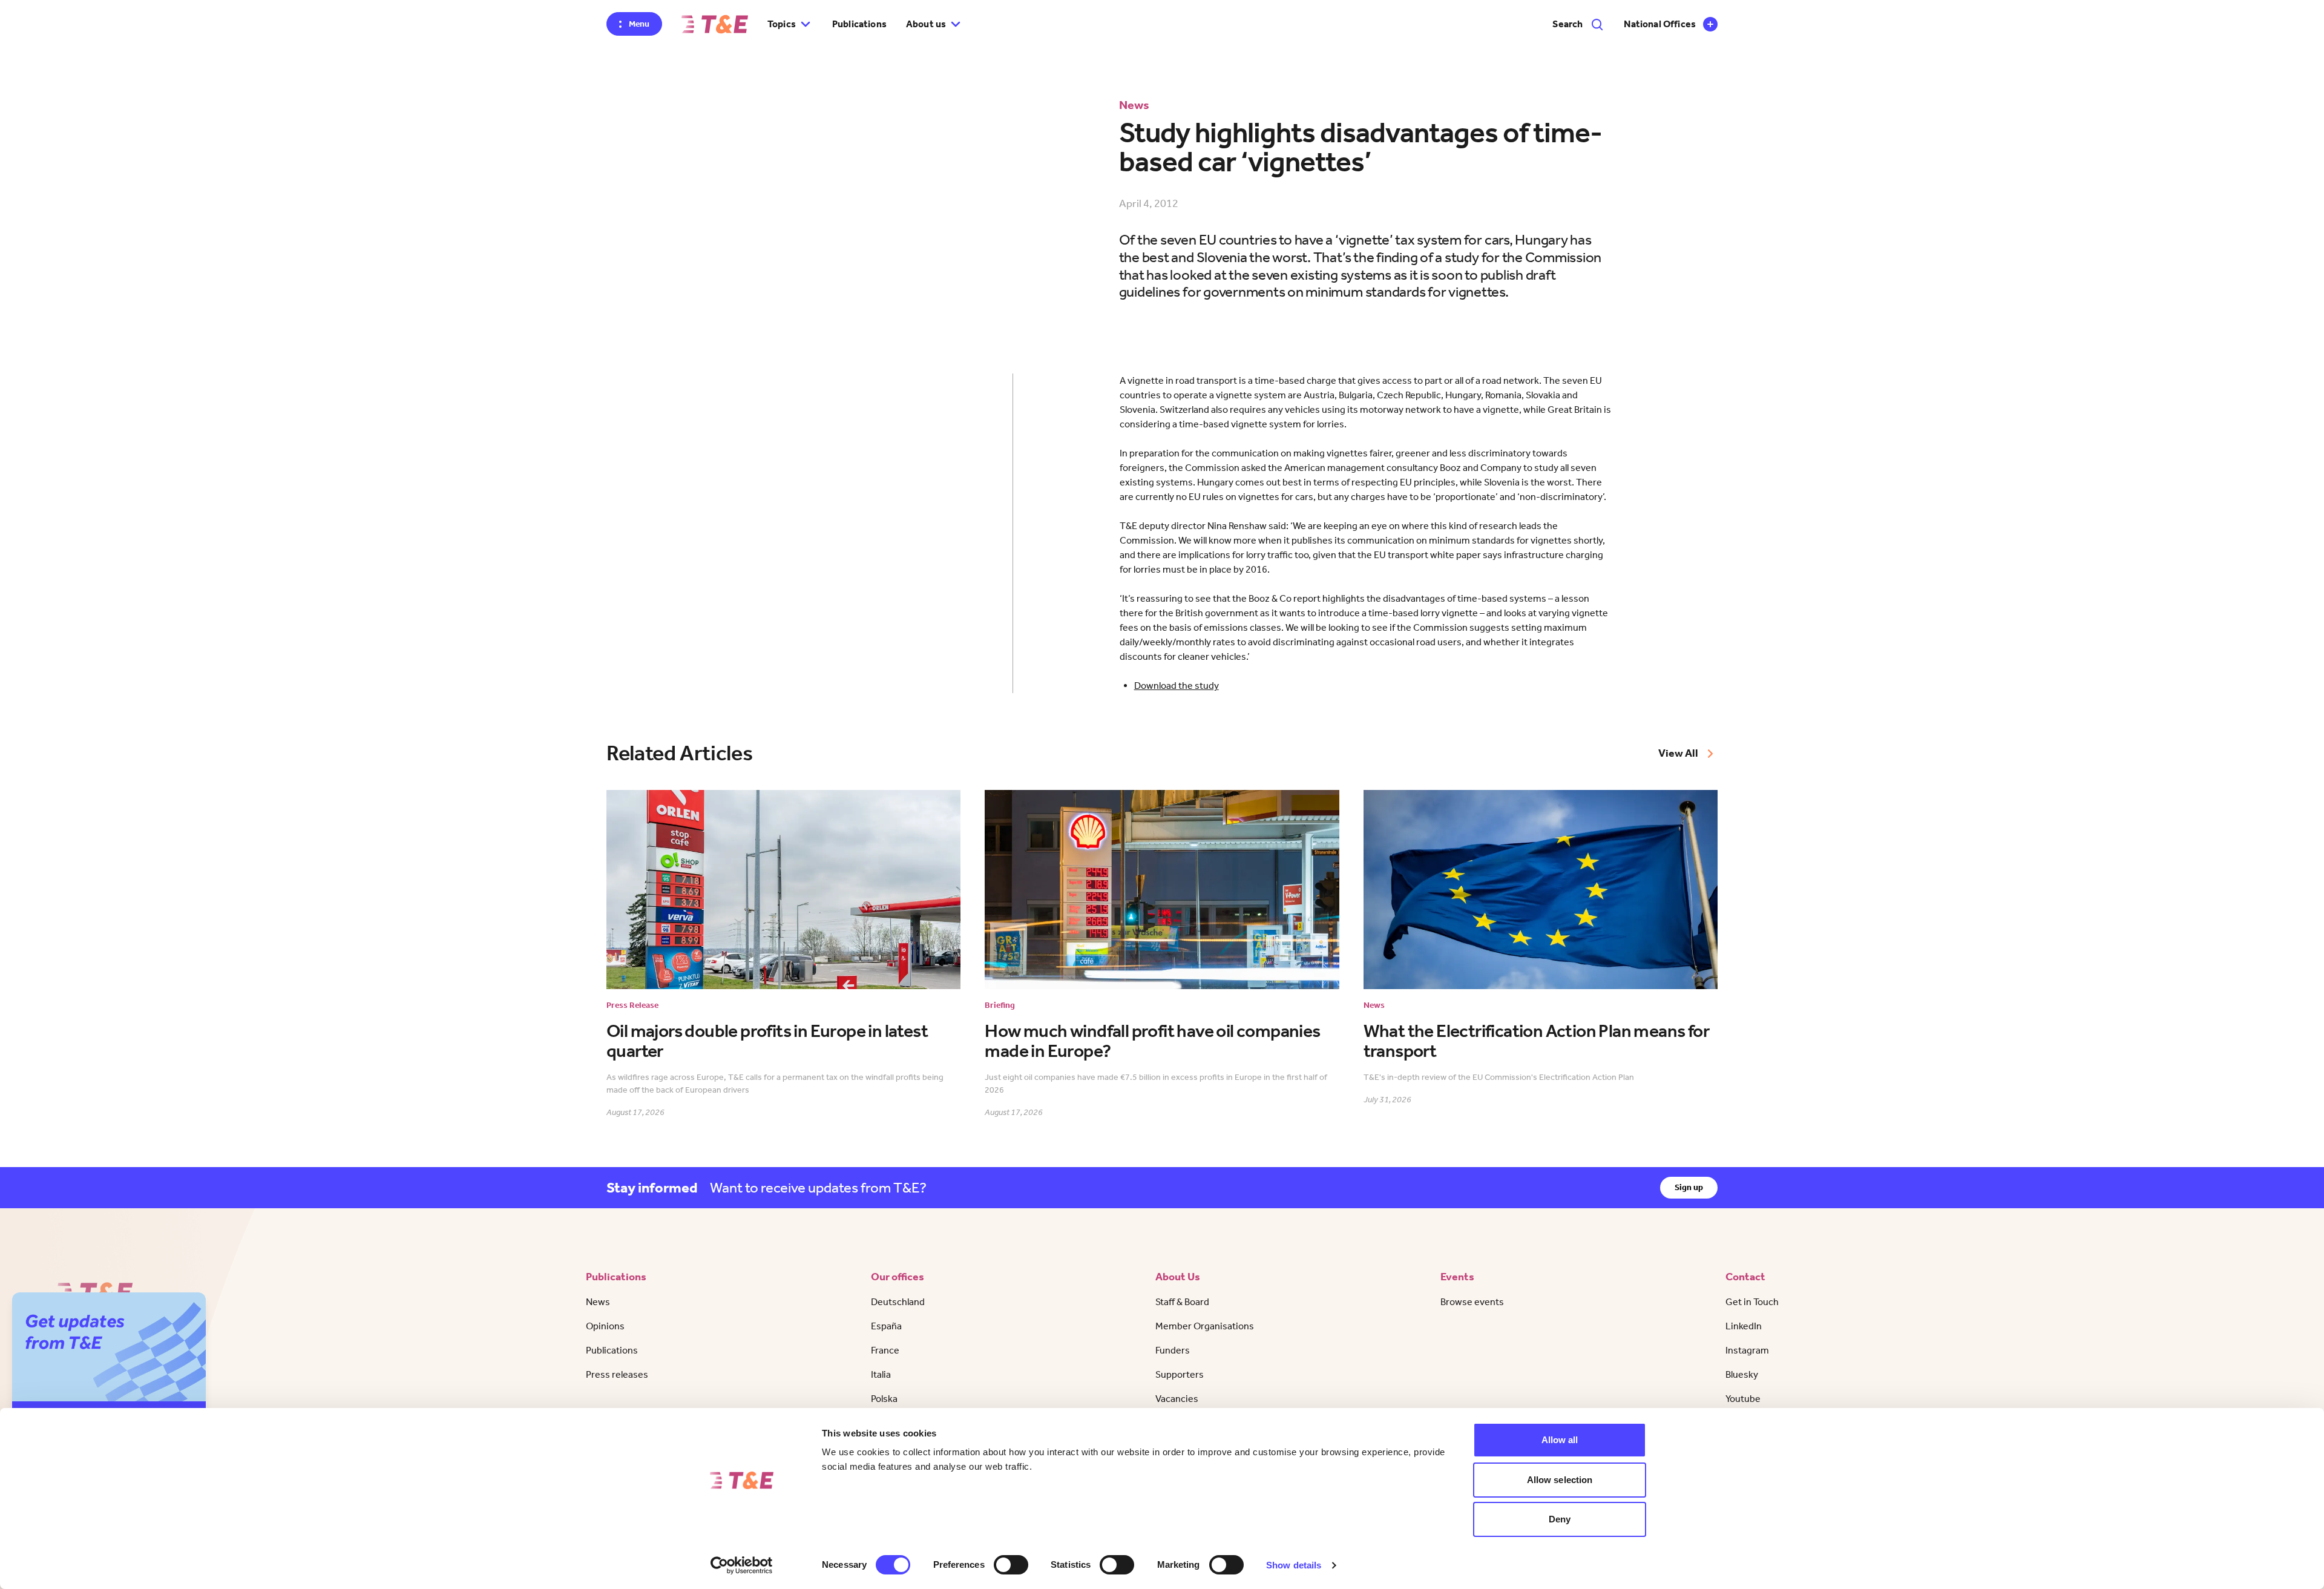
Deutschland (898, 1302)
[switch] (1011, 1565)
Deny (1560, 1519)
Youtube (1743, 1399)
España (886, 1326)
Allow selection (1560, 1480)
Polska (884, 1399)
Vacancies (1177, 1399)
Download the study (1177, 686)
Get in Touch (1752, 1302)
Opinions (605, 1326)
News (598, 1302)
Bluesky (1742, 1374)
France (885, 1350)
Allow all (1560, 1440)
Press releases (617, 1374)
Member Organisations (1205, 1326)
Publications (859, 24)
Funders (1173, 1350)
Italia (881, 1374)
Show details (1294, 1565)
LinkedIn (1744, 1326)
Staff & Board (1182, 1302)
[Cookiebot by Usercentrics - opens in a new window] (742, 1565)
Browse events (1472, 1302)
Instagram (1747, 1350)
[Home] (715, 24)
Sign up (1689, 1187)
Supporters (1180, 1374)
